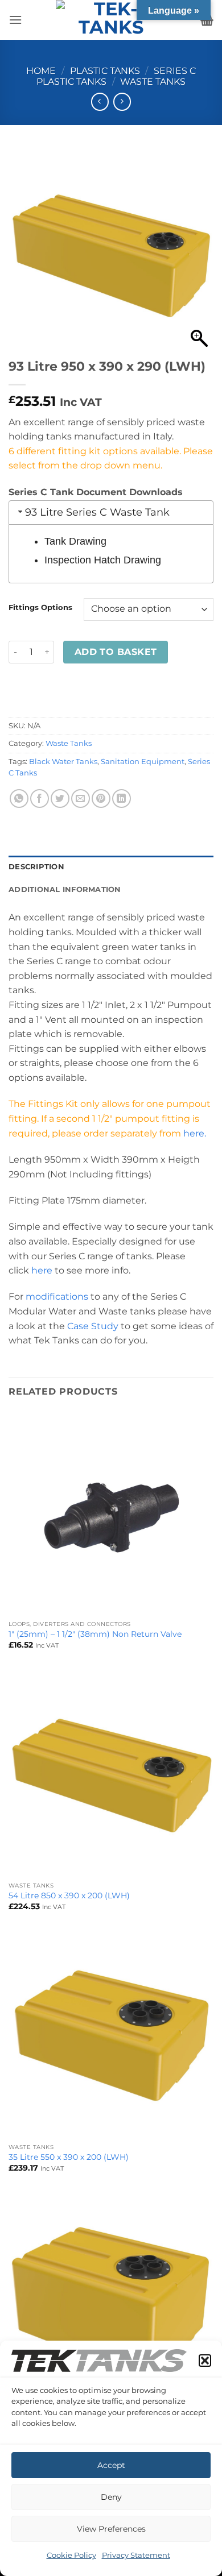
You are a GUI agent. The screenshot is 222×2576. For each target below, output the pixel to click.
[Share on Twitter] (60, 798)
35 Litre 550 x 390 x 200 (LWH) (69, 2157)
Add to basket (116, 652)
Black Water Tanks (63, 762)
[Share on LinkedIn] (122, 798)
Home (41, 71)
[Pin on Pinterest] (101, 798)
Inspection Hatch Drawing (103, 560)
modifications (57, 1297)
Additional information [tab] (65, 889)
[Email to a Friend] (81, 798)
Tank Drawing (75, 541)
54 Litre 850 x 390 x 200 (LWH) (69, 1895)
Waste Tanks (153, 82)
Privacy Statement (136, 2555)
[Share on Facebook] (40, 798)
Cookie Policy (71, 2555)
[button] (205, 2361)
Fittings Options (40, 608)
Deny (111, 2497)
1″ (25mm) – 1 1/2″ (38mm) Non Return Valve (95, 1634)
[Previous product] (122, 101)
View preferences (111, 2529)
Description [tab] (36, 867)
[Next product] (100, 101)
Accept (111, 2465)
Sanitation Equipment (143, 762)
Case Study (93, 1326)
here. (196, 1133)
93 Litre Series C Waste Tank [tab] (97, 512)
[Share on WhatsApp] (19, 798)
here (42, 1270)
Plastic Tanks (105, 71)
